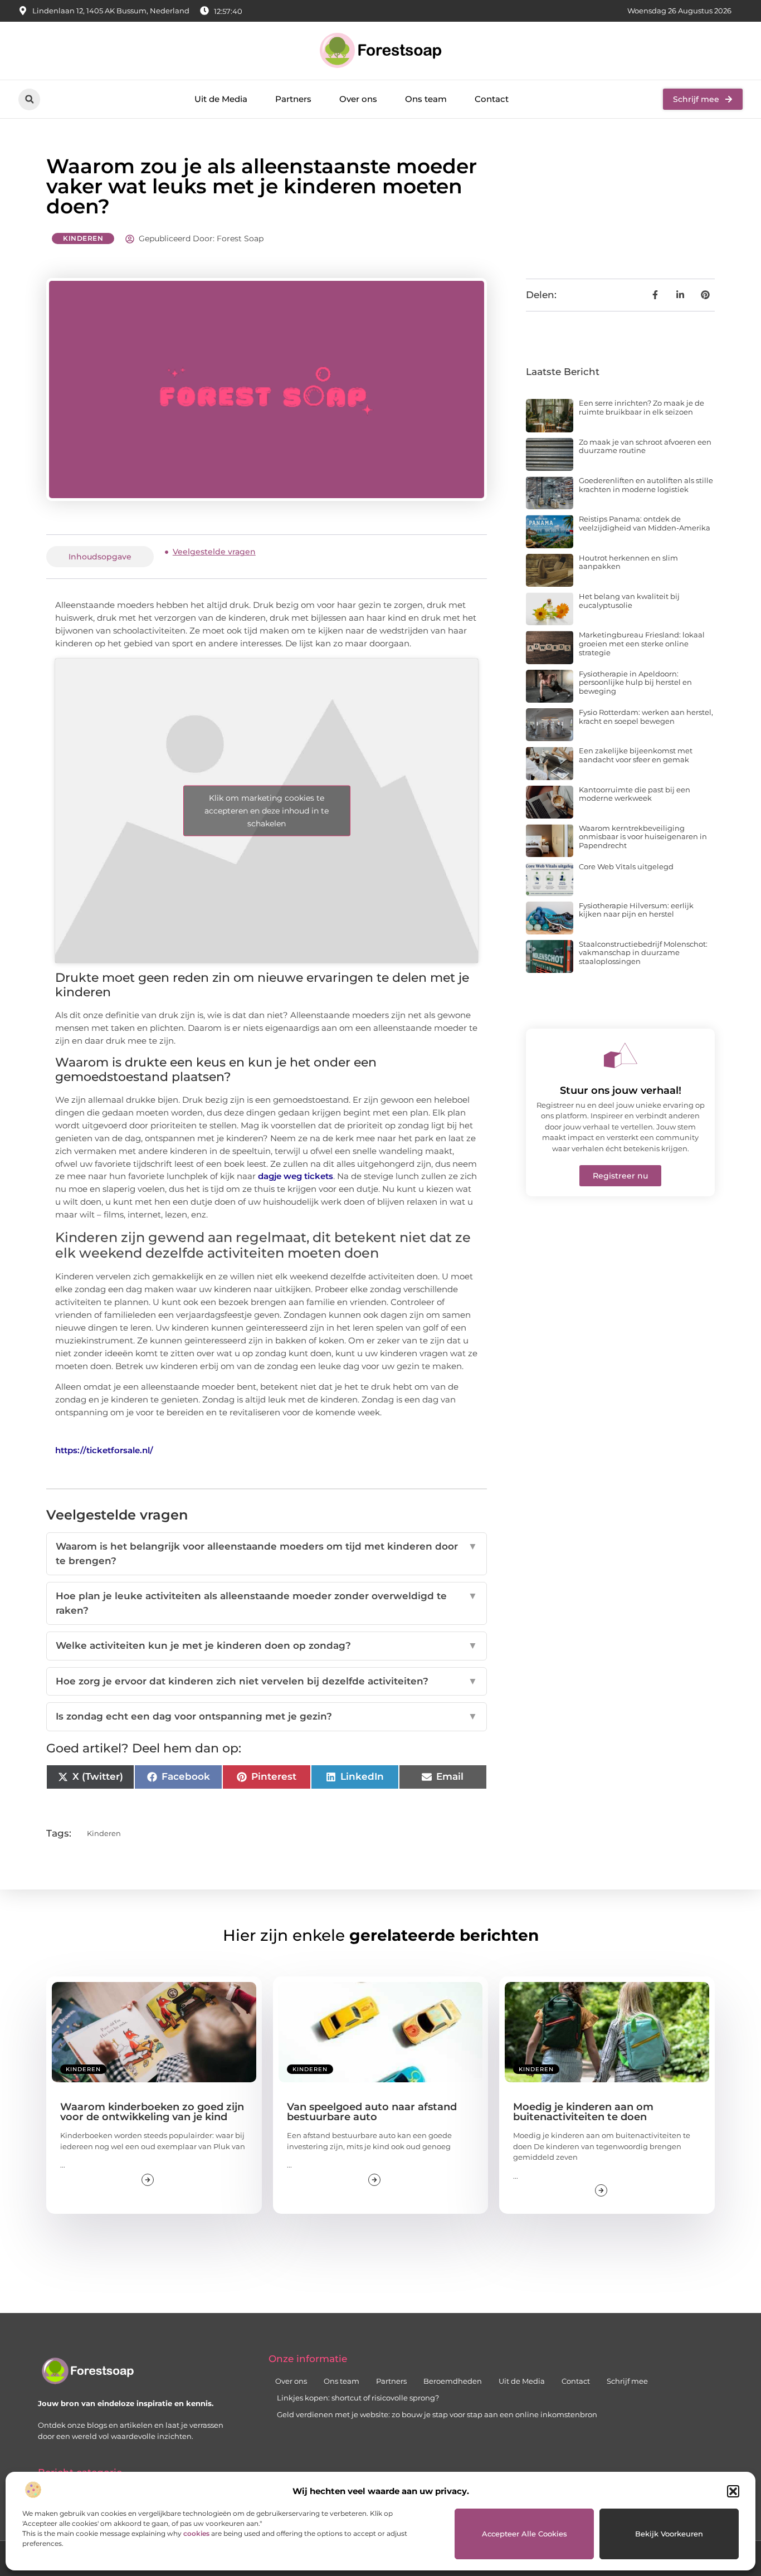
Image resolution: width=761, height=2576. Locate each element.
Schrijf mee (627, 2381)
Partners (293, 99)
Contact (492, 99)
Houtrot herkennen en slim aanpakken (628, 562)
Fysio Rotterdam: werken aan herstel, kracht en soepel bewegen (646, 717)
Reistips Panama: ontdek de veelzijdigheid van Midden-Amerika (645, 523)
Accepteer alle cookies (525, 2534)
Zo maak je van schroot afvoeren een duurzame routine (645, 446)
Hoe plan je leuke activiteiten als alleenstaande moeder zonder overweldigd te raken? (267, 1603)
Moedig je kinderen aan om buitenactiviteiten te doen (583, 2112)
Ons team (426, 99)
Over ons (358, 99)
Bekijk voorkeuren (669, 2534)
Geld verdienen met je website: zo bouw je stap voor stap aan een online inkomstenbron (437, 2414)
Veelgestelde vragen (214, 552)
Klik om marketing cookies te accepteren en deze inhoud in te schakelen (267, 810)
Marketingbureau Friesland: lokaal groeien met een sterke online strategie (642, 643)
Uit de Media (221, 99)
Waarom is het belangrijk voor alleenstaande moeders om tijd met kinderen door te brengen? (267, 1554)
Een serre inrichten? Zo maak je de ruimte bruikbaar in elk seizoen (642, 407)
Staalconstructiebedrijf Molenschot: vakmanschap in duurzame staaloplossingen (643, 953)
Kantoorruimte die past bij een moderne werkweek (635, 794)
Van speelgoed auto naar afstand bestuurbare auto (372, 2112)
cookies (196, 2533)
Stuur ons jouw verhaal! (621, 1090)
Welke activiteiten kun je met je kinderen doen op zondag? (267, 1645)
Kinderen (83, 238)
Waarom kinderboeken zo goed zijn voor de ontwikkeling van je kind (152, 2112)
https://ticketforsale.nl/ (104, 1450)
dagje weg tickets (296, 1176)
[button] (733, 2491)
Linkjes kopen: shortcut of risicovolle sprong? (358, 2398)
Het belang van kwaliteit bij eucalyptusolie (629, 601)
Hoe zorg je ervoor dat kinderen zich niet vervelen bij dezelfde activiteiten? (267, 1681)
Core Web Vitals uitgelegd (626, 866)
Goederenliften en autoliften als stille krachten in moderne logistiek (646, 485)
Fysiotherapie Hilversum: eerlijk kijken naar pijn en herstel (636, 910)
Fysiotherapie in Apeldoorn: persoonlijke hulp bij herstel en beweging (635, 682)
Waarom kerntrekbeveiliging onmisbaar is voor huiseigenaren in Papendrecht (643, 837)
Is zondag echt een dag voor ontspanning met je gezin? (267, 1716)
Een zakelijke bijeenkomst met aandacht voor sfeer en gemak (636, 755)
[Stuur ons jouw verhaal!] (621, 1055)
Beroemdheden (453, 2381)
